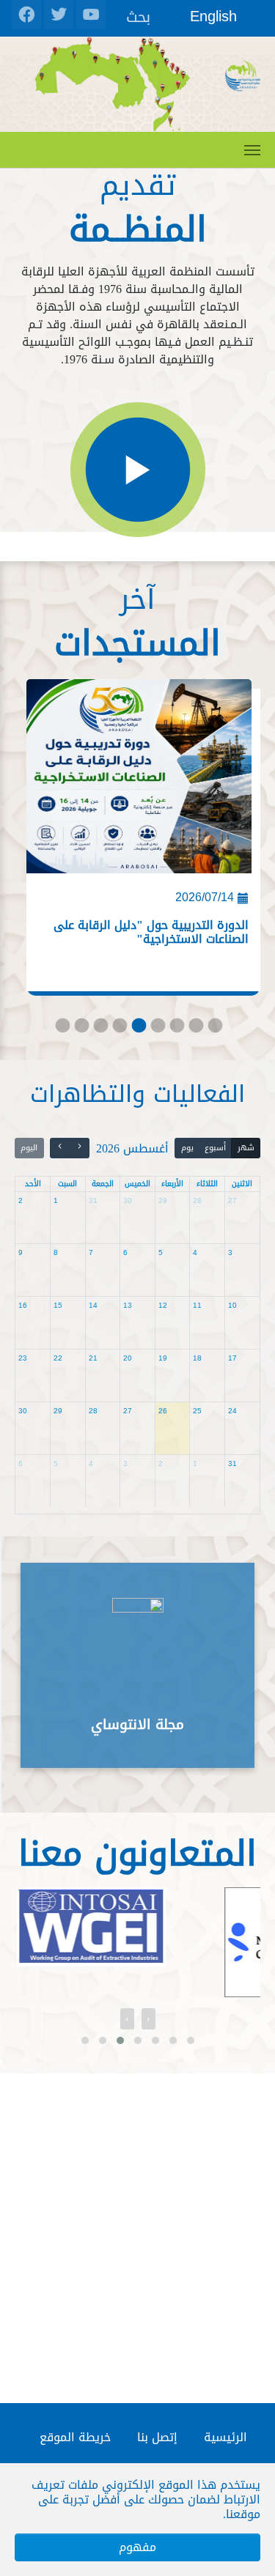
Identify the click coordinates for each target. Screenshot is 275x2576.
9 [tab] (214, 1029)
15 (58, 1305)
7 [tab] (176, 1029)
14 (93, 1305)
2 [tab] (81, 1029)
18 (197, 1358)
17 (232, 1358)
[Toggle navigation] (252, 150)
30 (128, 1200)
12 (163, 1305)
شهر (246, 1148)
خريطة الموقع (75, 2437)
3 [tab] (100, 1029)
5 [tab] (138, 1029)
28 (197, 1200)
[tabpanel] (137, 842)
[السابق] (80, 1148)
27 (232, 1200)
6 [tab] (157, 1029)
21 (93, 1358)
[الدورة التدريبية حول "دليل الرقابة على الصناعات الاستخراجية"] (139, 782)
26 (163, 1411)
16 (23, 1305)
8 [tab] (195, 1029)
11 (197, 1305)
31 (93, 1200)
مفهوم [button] (137, 2547)
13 (128, 1305)
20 (128, 1358)
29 (163, 1200)
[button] (85, 2040)
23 (23, 1358)
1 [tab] (62, 1029)
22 (58, 1358)
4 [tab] (119, 1029)
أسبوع (215, 1148)
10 (232, 1305)
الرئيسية (225, 2437)
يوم (187, 1148)
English (213, 16)
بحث (138, 16)
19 (163, 1358)
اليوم (29, 1148)
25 (197, 1411)
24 (232, 1411)
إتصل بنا (157, 2437)
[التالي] (60, 1148)
